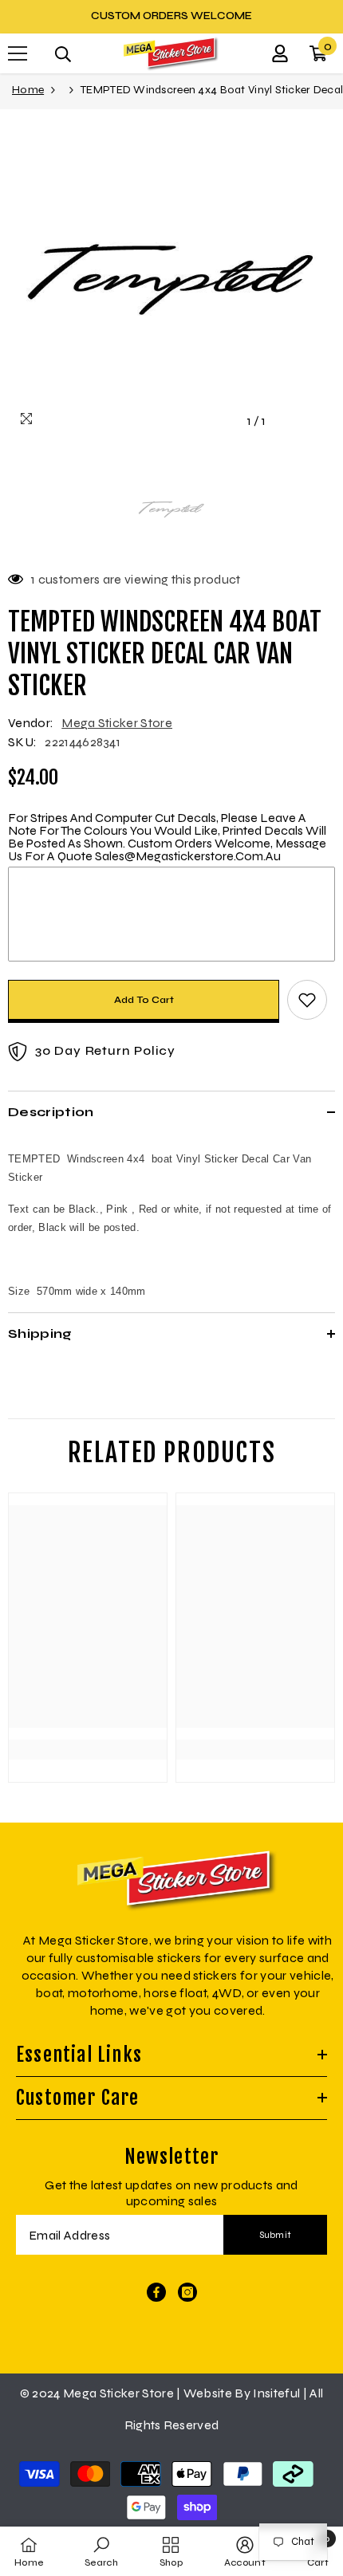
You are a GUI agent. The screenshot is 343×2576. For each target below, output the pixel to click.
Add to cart (144, 1000)
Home (28, 90)
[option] (171, 16)
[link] (88, 1721)
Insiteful (278, 2393)
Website (208, 2393)
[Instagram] (187, 2292)
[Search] (63, 54)
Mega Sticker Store (117, 723)
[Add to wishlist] (307, 1000)
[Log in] (280, 53)
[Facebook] (156, 2292)
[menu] (18, 53)
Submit (276, 2235)
